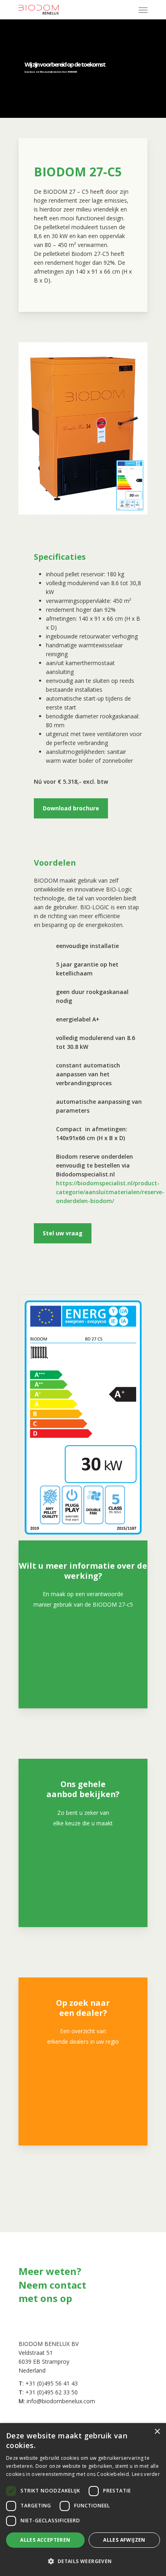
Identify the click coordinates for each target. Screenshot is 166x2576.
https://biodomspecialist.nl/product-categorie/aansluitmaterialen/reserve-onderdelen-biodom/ (110, 1192)
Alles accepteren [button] (45, 2540)
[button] (83, 2561)
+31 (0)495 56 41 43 (52, 2383)
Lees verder (146, 2474)
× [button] (157, 2432)
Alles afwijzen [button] (124, 2540)
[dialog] (83, 2500)
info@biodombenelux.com (61, 2401)
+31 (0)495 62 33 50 (52, 2392)
